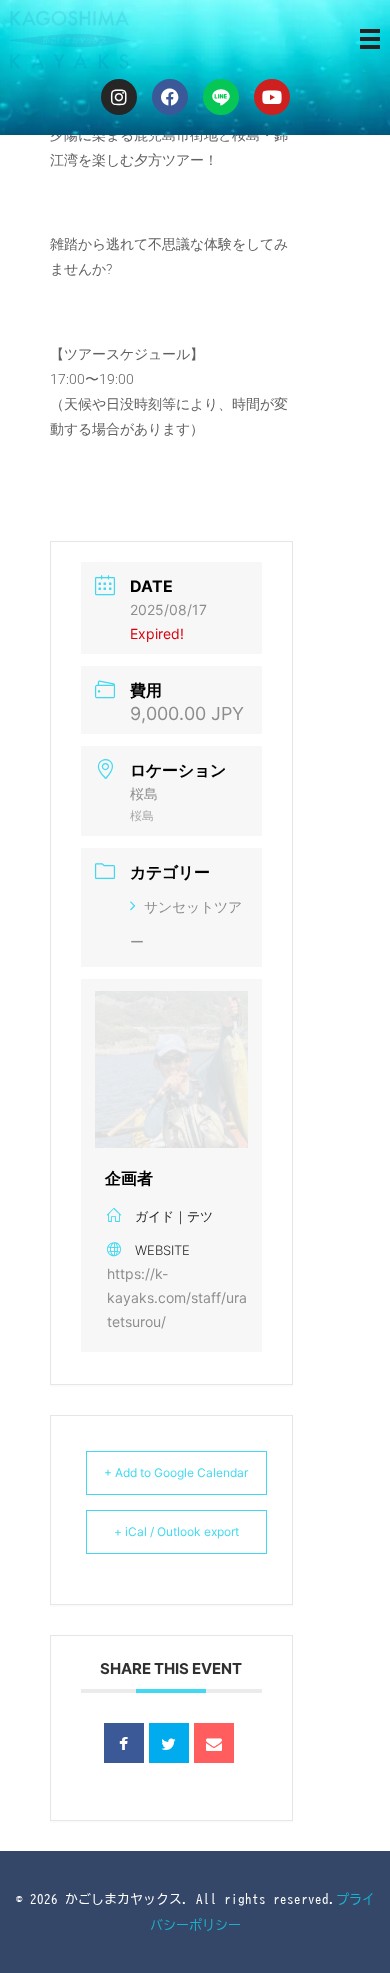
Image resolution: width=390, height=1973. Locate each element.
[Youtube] (272, 97)
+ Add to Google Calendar (176, 1472)
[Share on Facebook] (124, 1743)
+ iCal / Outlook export (176, 1531)
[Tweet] (169, 1743)
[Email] (214, 1743)
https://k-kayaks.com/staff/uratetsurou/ (177, 1297)
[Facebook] (170, 97)
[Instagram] (119, 97)
